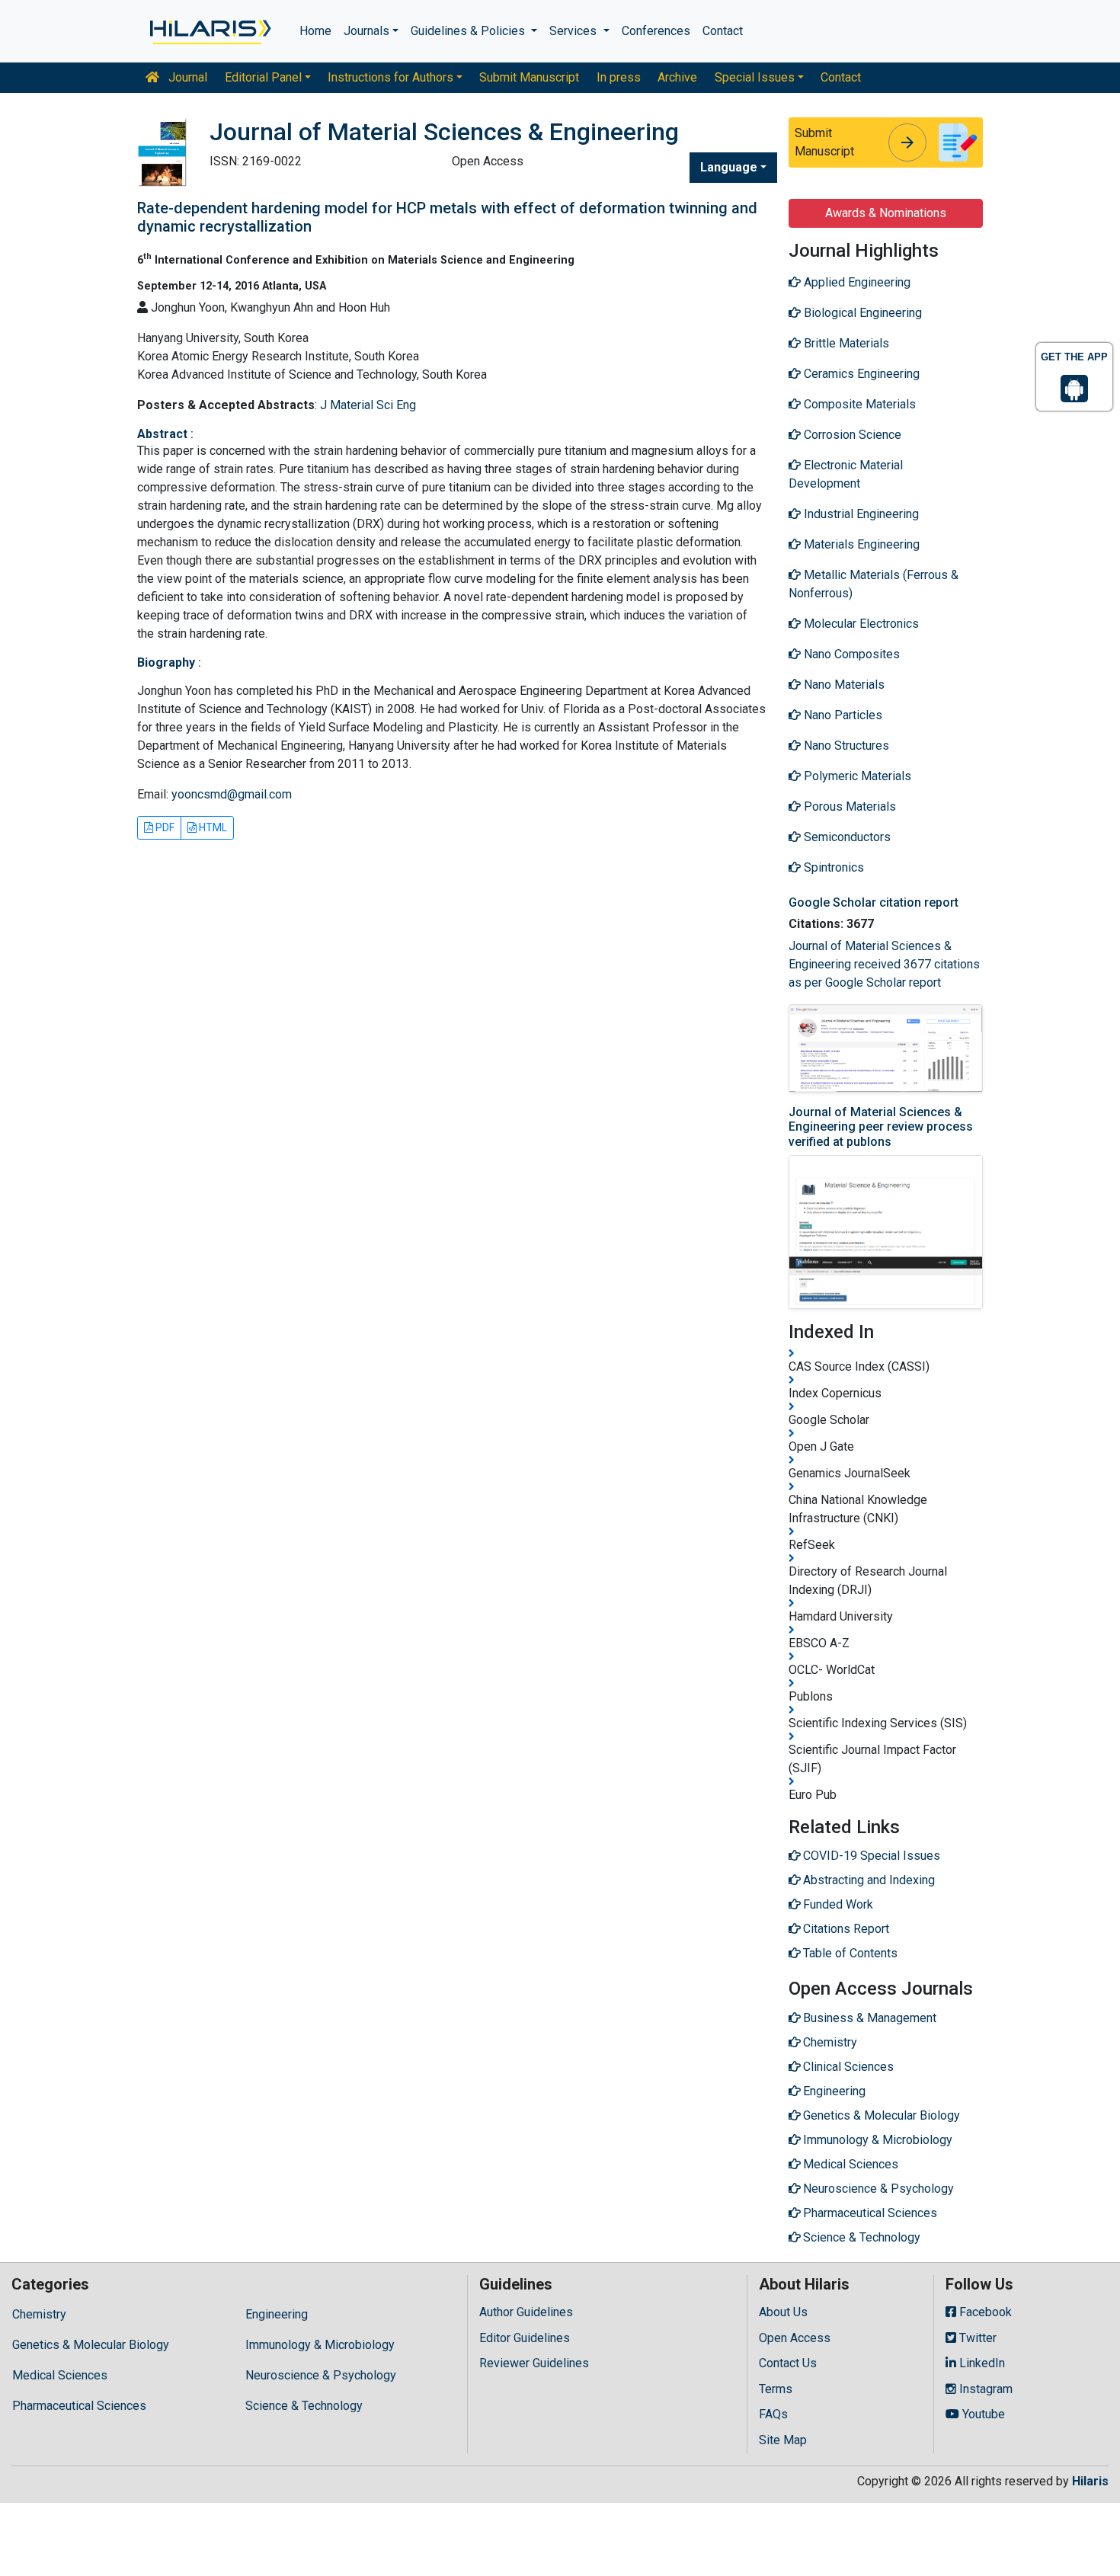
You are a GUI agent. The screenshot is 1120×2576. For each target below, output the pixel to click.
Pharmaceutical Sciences (79, 2406)
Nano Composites (850, 654)
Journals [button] (366, 31)
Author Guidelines (526, 2312)
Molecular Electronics (860, 624)
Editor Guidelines (525, 2338)
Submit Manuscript (529, 77)
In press (619, 77)
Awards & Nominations (886, 213)
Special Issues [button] (755, 77)
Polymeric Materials (856, 776)
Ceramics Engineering (860, 374)
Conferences (656, 31)
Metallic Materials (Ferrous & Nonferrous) (874, 584)
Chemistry (39, 2314)
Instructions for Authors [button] (390, 77)
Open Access (795, 2338)
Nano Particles (842, 715)
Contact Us (788, 2363)
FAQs (773, 2414)
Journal (186, 77)
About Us (783, 2312)
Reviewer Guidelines (534, 2363)
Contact (723, 31)
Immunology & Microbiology (320, 2345)
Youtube (982, 2414)
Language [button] (729, 167)
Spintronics (832, 867)
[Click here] (209, 31)
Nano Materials (843, 685)
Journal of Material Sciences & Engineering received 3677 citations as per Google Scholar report (884, 964)
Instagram (984, 2389)
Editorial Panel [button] (263, 77)
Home (315, 31)
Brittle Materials (845, 343)
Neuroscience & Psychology (321, 2375)
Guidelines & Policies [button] (469, 31)
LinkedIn (981, 2363)
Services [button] (574, 31)
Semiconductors (846, 837)
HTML (212, 827)
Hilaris (1090, 2481)
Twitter (976, 2338)
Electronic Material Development (846, 474)
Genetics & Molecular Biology (91, 2345)
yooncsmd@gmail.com (232, 794)
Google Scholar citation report (874, 902)
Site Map (783, 2440)
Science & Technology (304, 2406)
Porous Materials (848, 806)
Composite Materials (858, 404)
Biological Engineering (861, 313)
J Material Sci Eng (368, 405)
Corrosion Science (851, 435)
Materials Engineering (860, 544)
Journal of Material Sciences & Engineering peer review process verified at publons (881, 1126)
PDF (164, 827)
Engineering (277, 2314)
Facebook (984, 2312)
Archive (677, 77)
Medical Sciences (60, 2375)
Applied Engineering (856, 282)
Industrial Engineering (860, 514)
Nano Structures (845, 746)
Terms (776, 2389)
